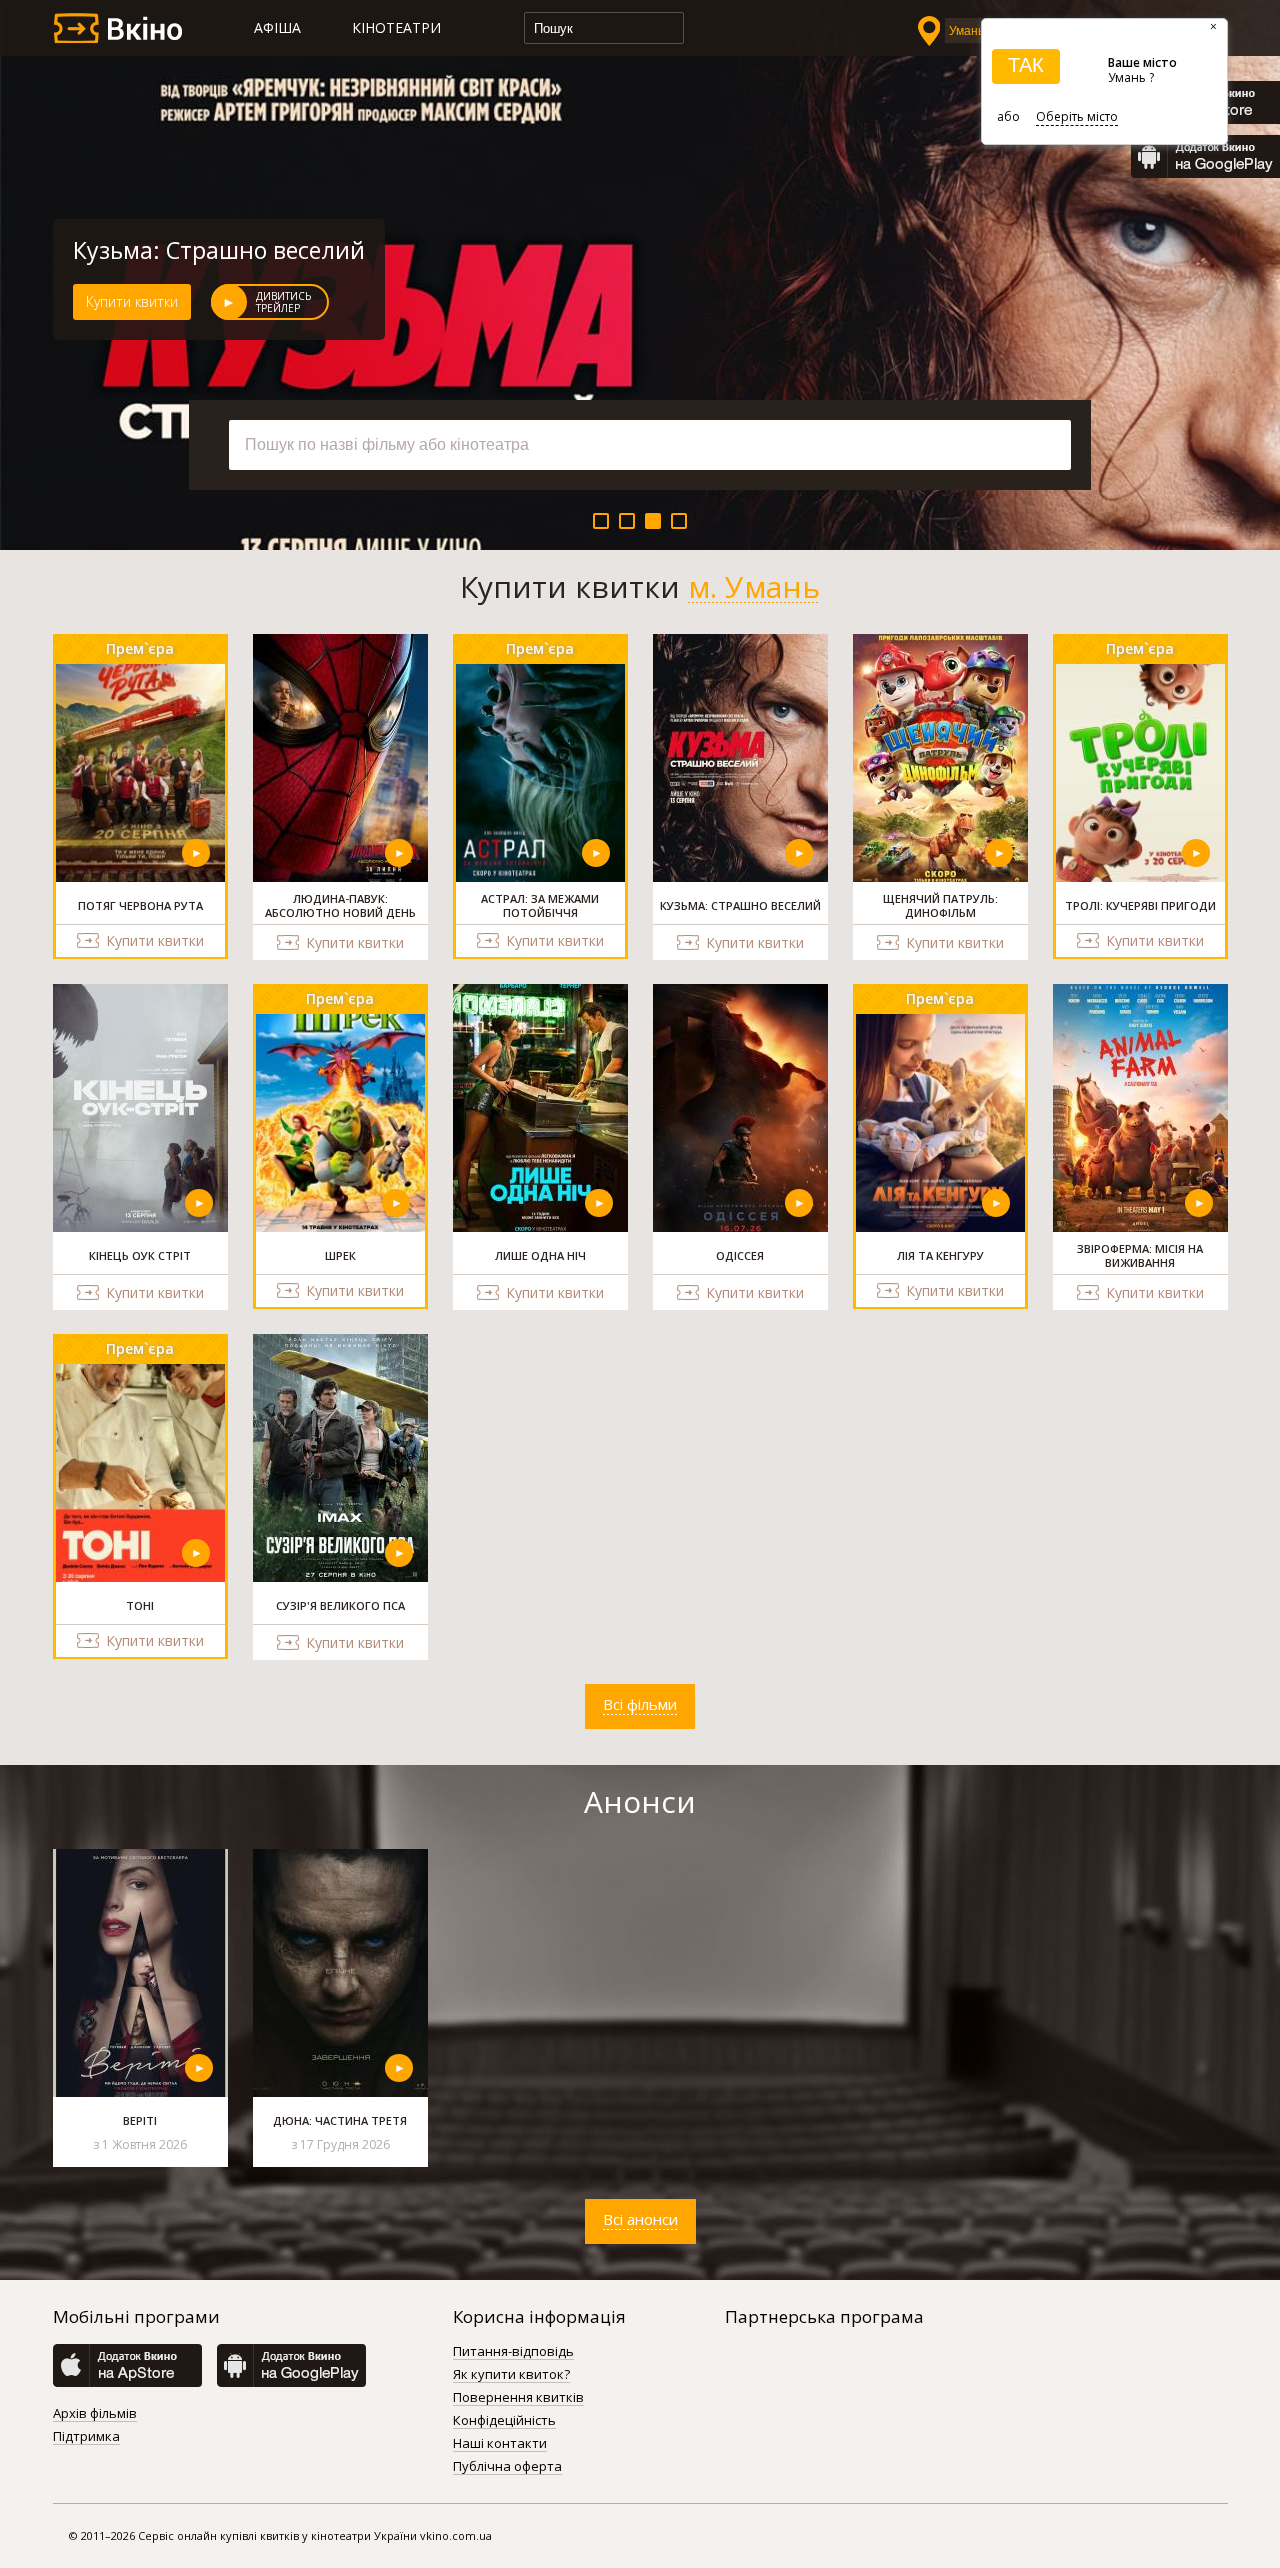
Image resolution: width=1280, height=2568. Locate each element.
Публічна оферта (507, 2467)
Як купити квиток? (511, 2375)
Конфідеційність (504, 2421)
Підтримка (86, 2437)
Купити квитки (132, 301)
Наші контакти (500, 2444)
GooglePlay (1205, 156)
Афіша (277, 27)
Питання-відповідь (513, 2352)
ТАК (1026, 65)
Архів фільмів (95, 2414)
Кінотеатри (396, 27)
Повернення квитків (518, 2398)
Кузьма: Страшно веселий (219, 250)
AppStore (127, 2365)
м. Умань (754, 587)
